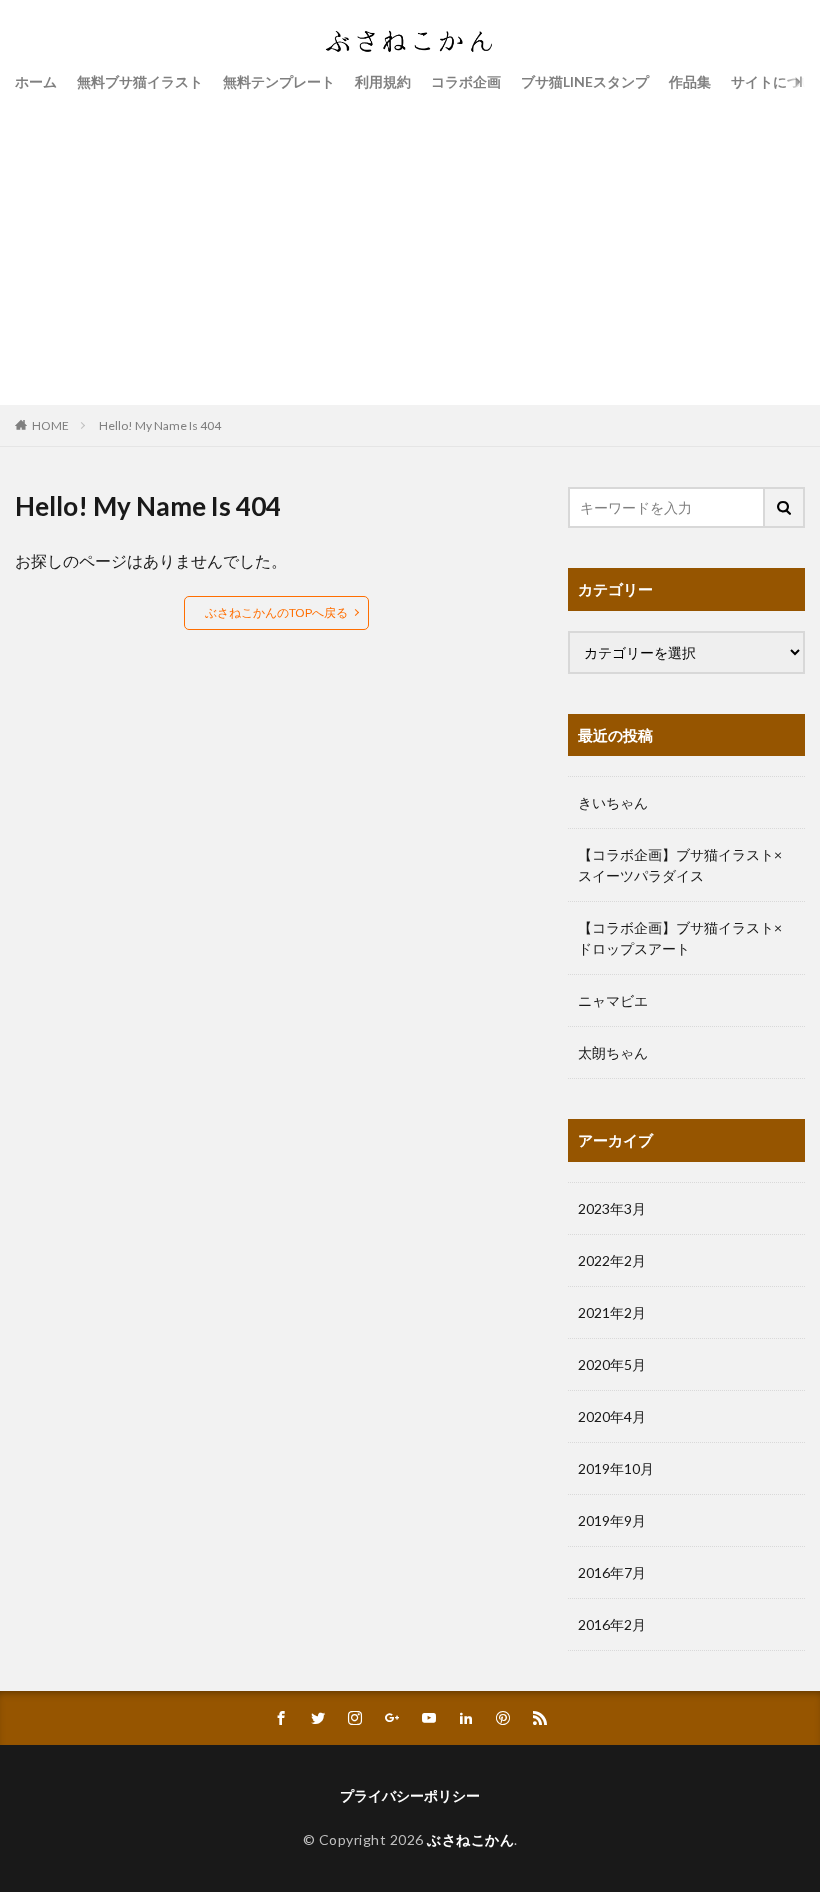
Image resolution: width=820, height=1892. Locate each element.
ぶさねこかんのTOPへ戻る (276, 612)
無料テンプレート (279, 81)
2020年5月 (612, 1364)
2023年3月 (612, 1208)
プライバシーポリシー (410, 1795)
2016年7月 (612, 1572)
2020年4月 (612, 1416)
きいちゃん (613, 802)
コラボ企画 (466, 81)
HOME (50, 425)
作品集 (690, 81)
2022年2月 (612, 1260)
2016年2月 (612, 1624)
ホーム (36, 81)
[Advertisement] (410, 245)
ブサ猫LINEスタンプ (585, 81)
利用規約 (383, 81)
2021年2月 (612, 1312)
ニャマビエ (613, 1000)
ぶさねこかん (470, 1839)
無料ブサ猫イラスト (140, 81)
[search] (785, 507)
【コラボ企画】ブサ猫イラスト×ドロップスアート (680, 938)
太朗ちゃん (613, 1052)
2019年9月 (612, 1520)
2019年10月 (616, 1468)
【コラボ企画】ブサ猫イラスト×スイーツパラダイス (680, 865)
